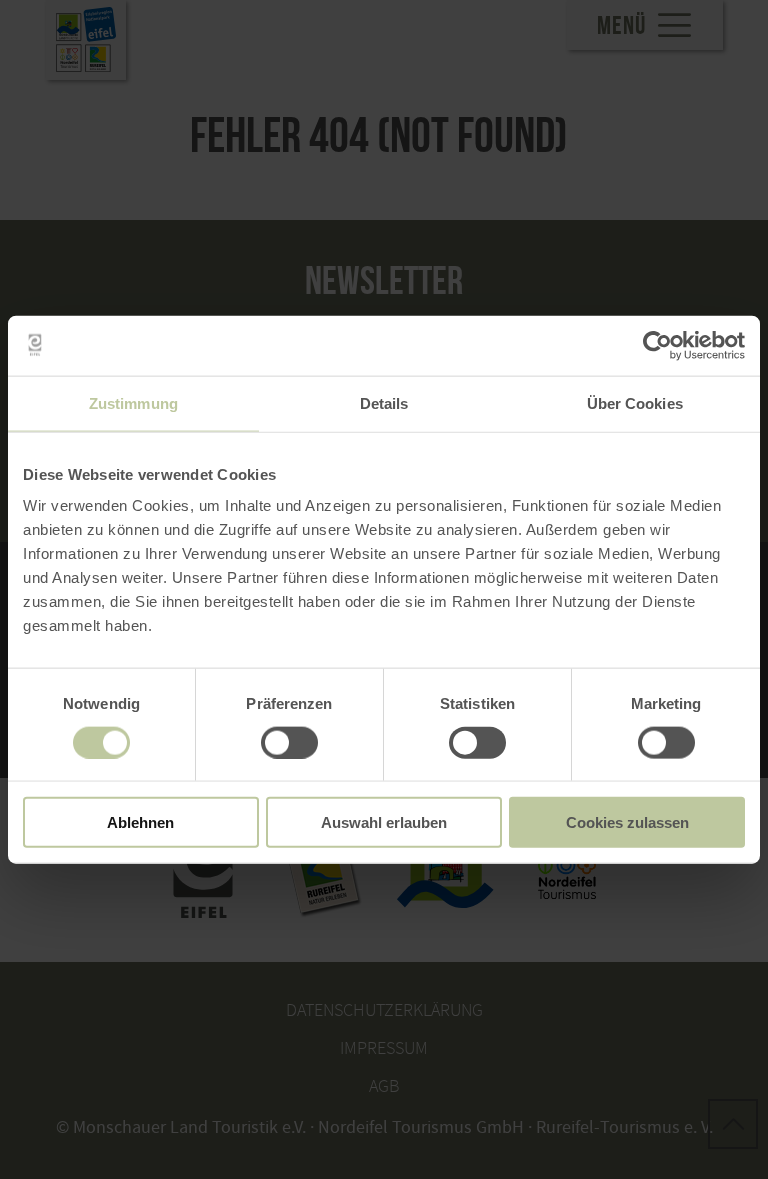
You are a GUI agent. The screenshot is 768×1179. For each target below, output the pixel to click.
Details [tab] (384, 402)
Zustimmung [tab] (133, 402)
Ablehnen (140, 822)
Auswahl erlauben (384, 822)
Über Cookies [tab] (635, 402)
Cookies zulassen (627, 822)
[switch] (289, 742)
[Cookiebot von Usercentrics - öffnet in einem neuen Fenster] (657, 345)
